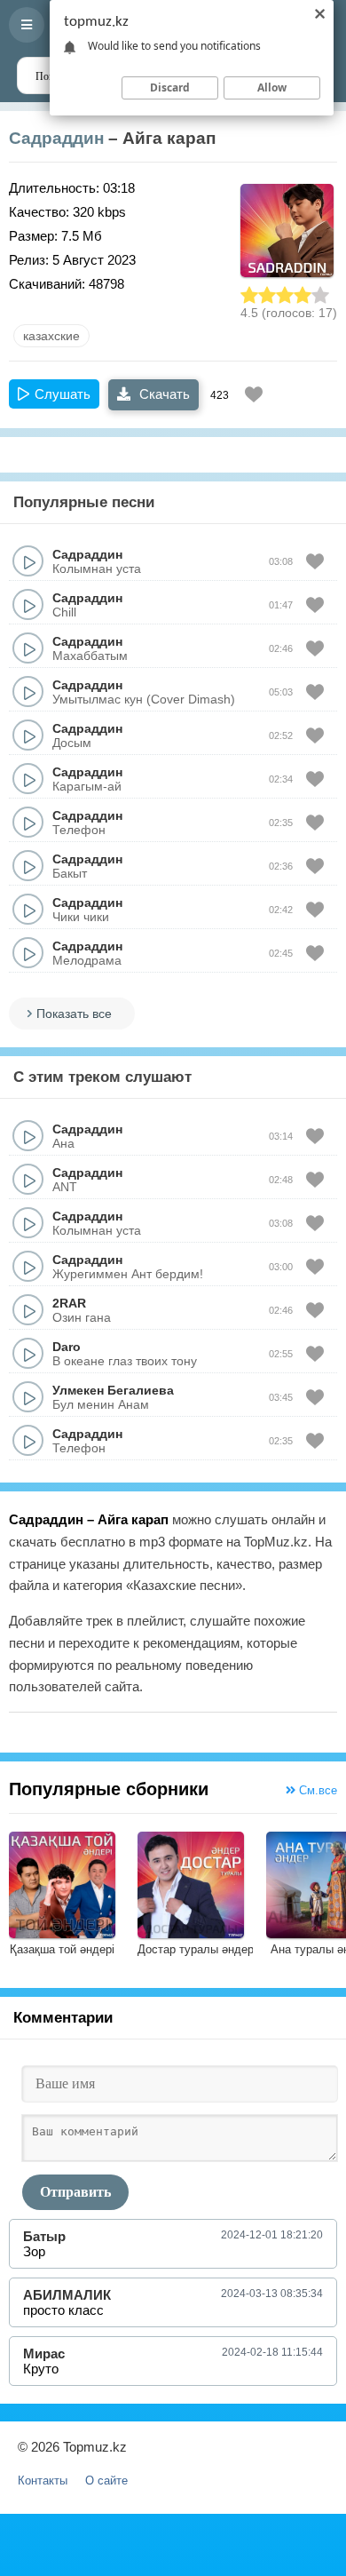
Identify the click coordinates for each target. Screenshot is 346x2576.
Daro (67, 1347)
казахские (51, 336)
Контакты (43, 2481)
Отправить (75, 2192)
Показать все (74, 1014)
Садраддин (56, 138)
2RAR (69, 1303)
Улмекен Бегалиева (113, 1390)
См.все (316, 1790)
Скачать (163, 394)
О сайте (106, 2481)
